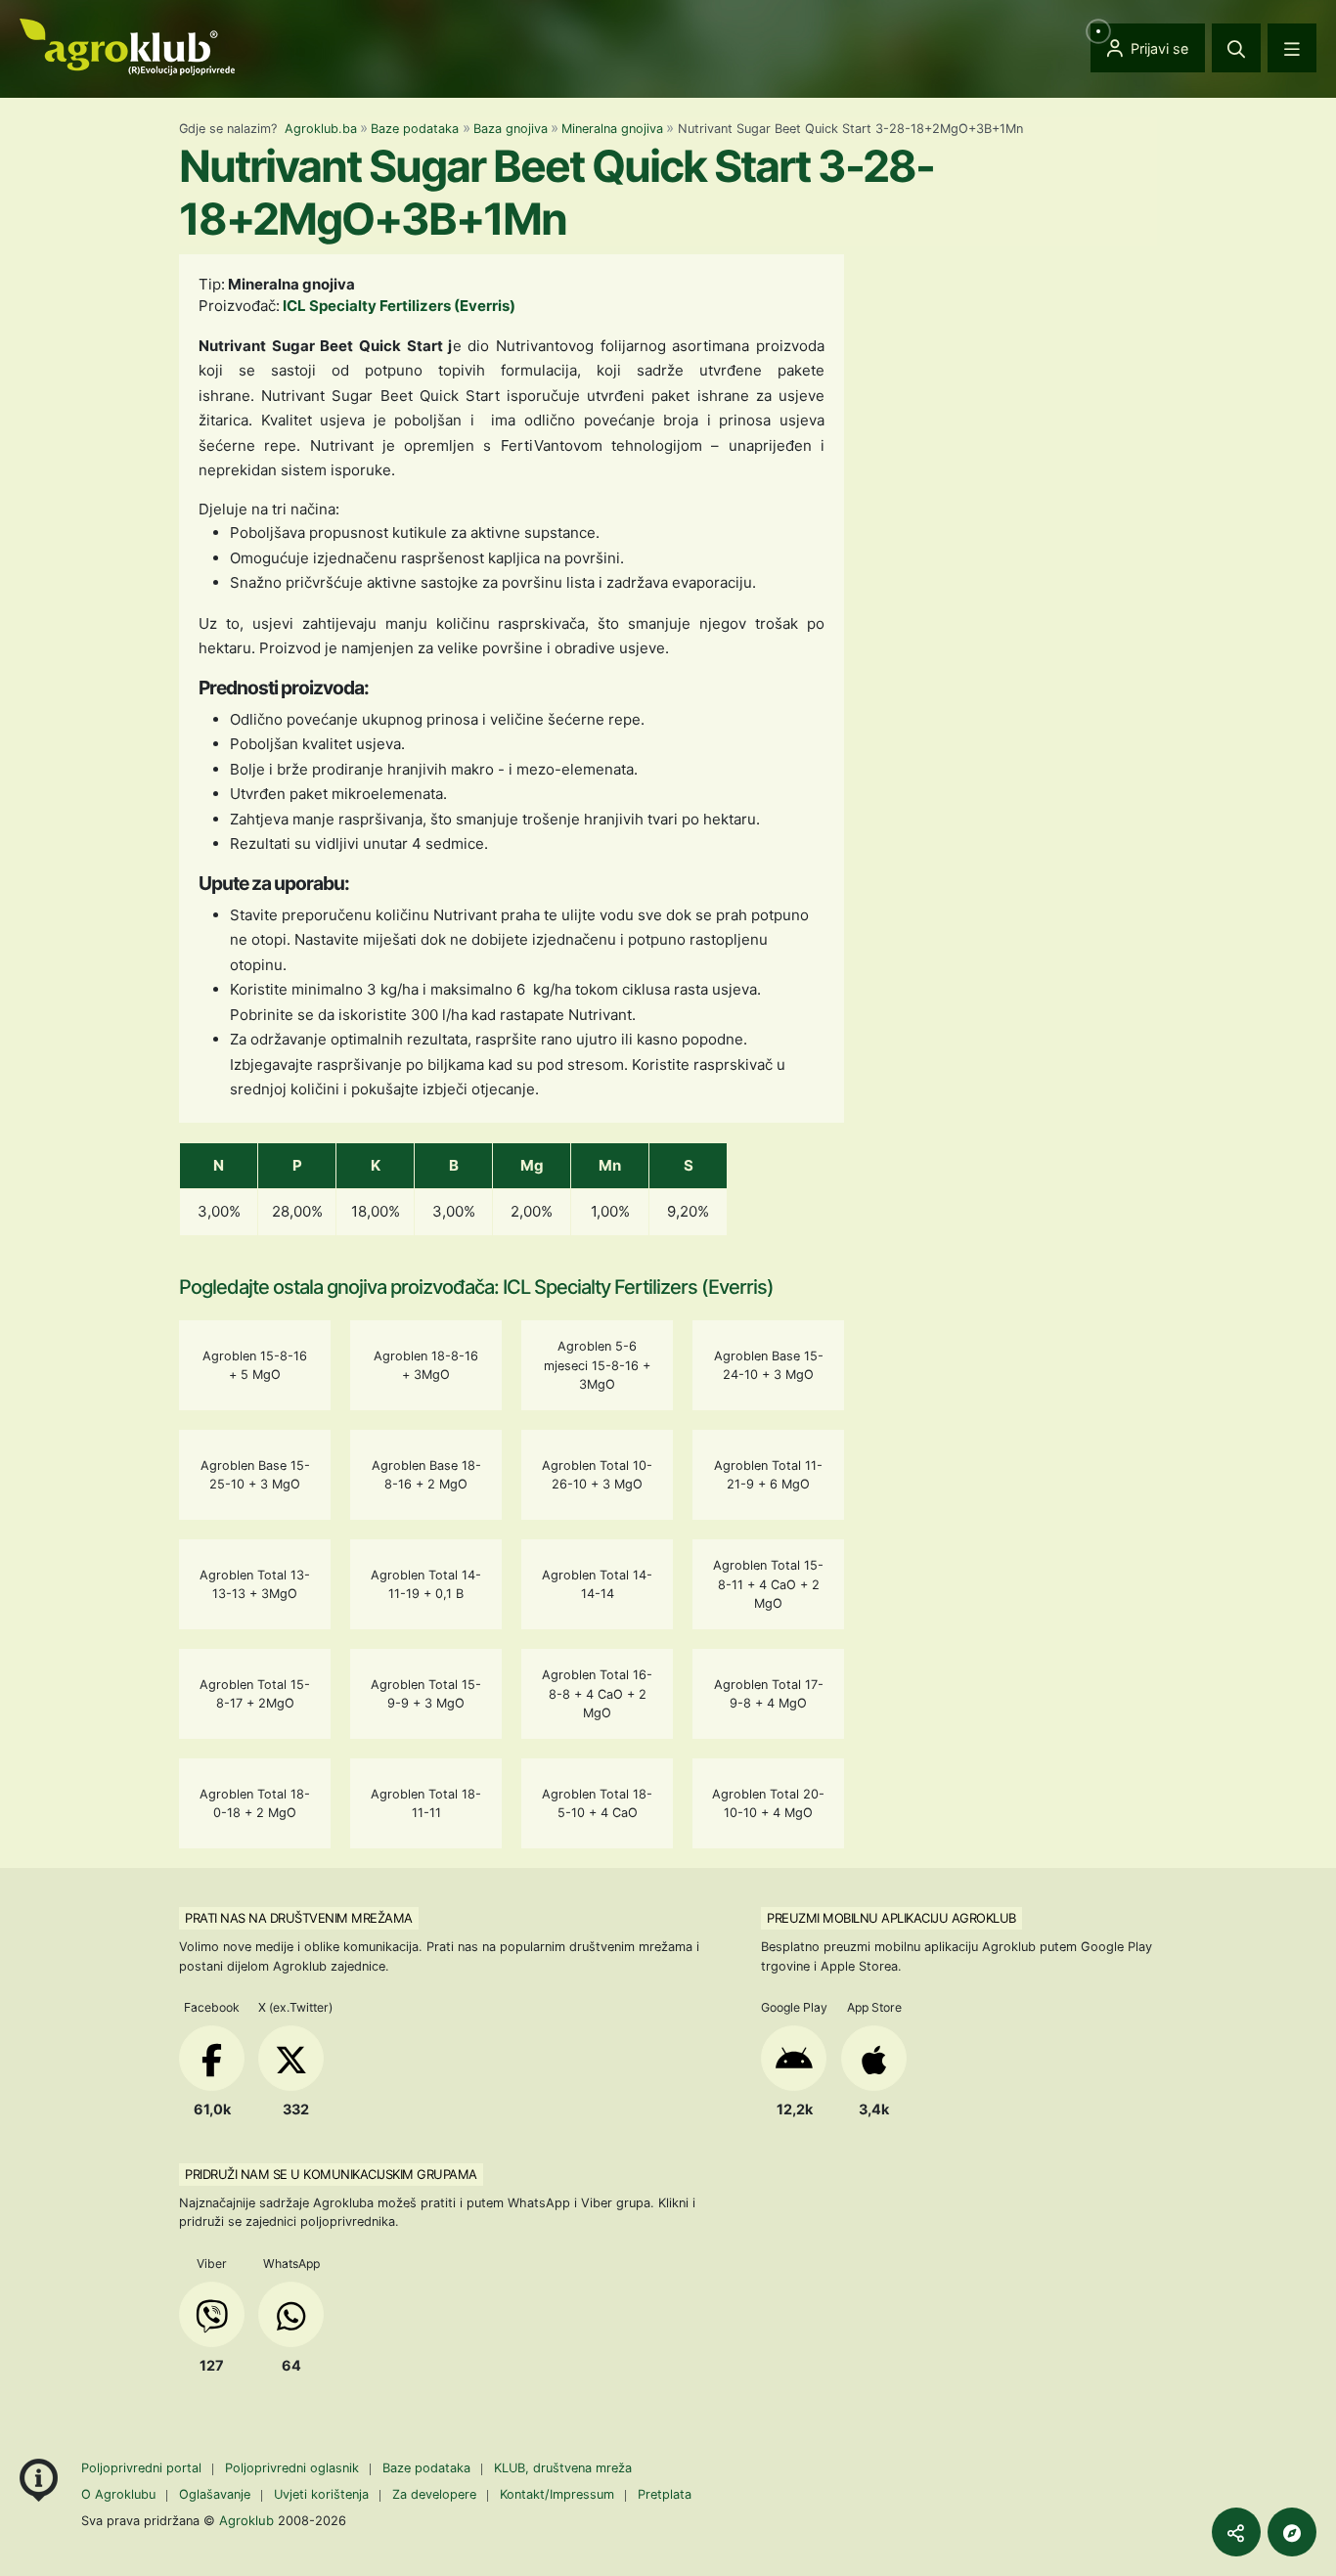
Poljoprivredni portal (143, 2468)
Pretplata (665, 2494)
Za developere (434, 2494)
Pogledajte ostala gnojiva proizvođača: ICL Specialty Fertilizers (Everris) (476, 1287)
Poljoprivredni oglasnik (294, 2468)
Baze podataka (415, 129)
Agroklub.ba (321, 129)
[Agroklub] (127, 45)
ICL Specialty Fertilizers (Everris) (399, 306)
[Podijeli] (1236, 2532)
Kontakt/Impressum (557, 2494)
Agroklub (246, 2520)
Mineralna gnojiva (612, 129)
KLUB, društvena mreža (563, 2468)
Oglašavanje (215, 2494)
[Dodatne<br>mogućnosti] (1292, 2532)
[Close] (1236, 48)
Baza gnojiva (511, 129)
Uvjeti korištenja (321, 2494)
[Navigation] (1292, 48)
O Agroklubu (118, 2494)
